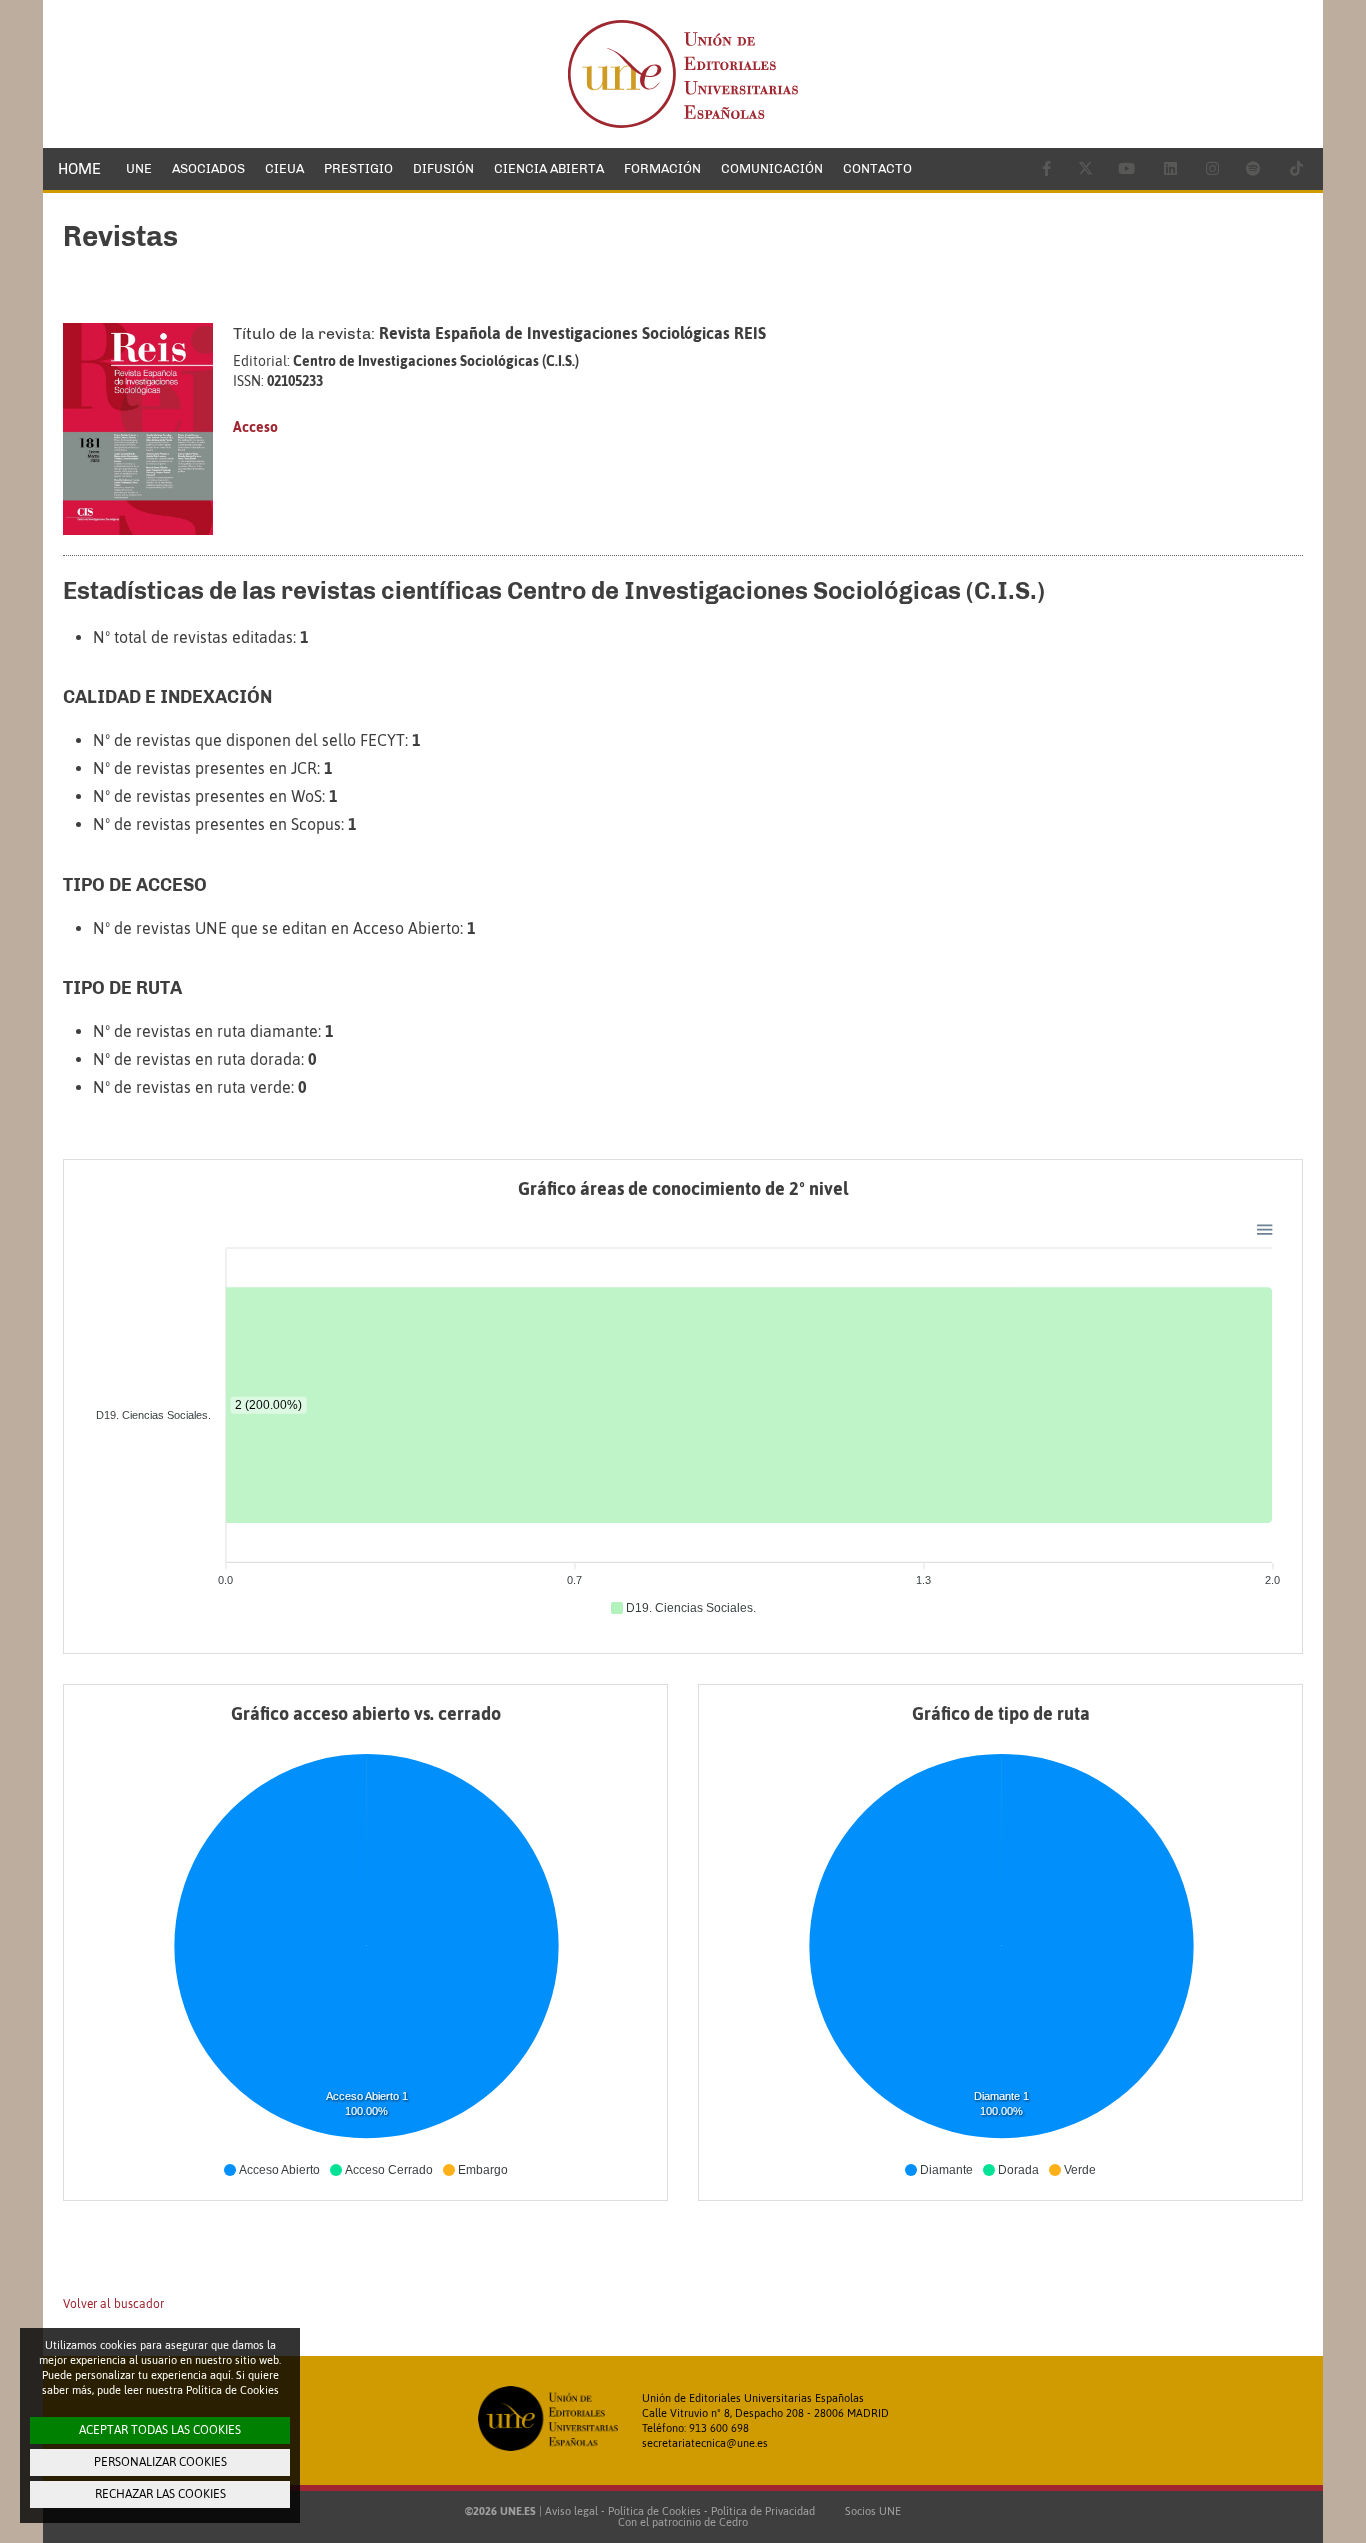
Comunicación (772, 168)
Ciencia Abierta (549, 168)
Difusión (443, 168)
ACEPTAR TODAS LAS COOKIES (160, 2430)
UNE (139, 168)
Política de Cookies (654, 2511)
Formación (662, 168)
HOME (79, 169)
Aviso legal (571, 2511)
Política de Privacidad (763, 2511)
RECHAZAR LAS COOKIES (160, 2494)
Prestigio (358, 168)
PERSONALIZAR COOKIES (160, 2462)
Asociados (208, 168)
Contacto (877, 168)
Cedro (733, 2522)
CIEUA (284, 168)
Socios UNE (870, 2511)
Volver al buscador (113, 2304)
